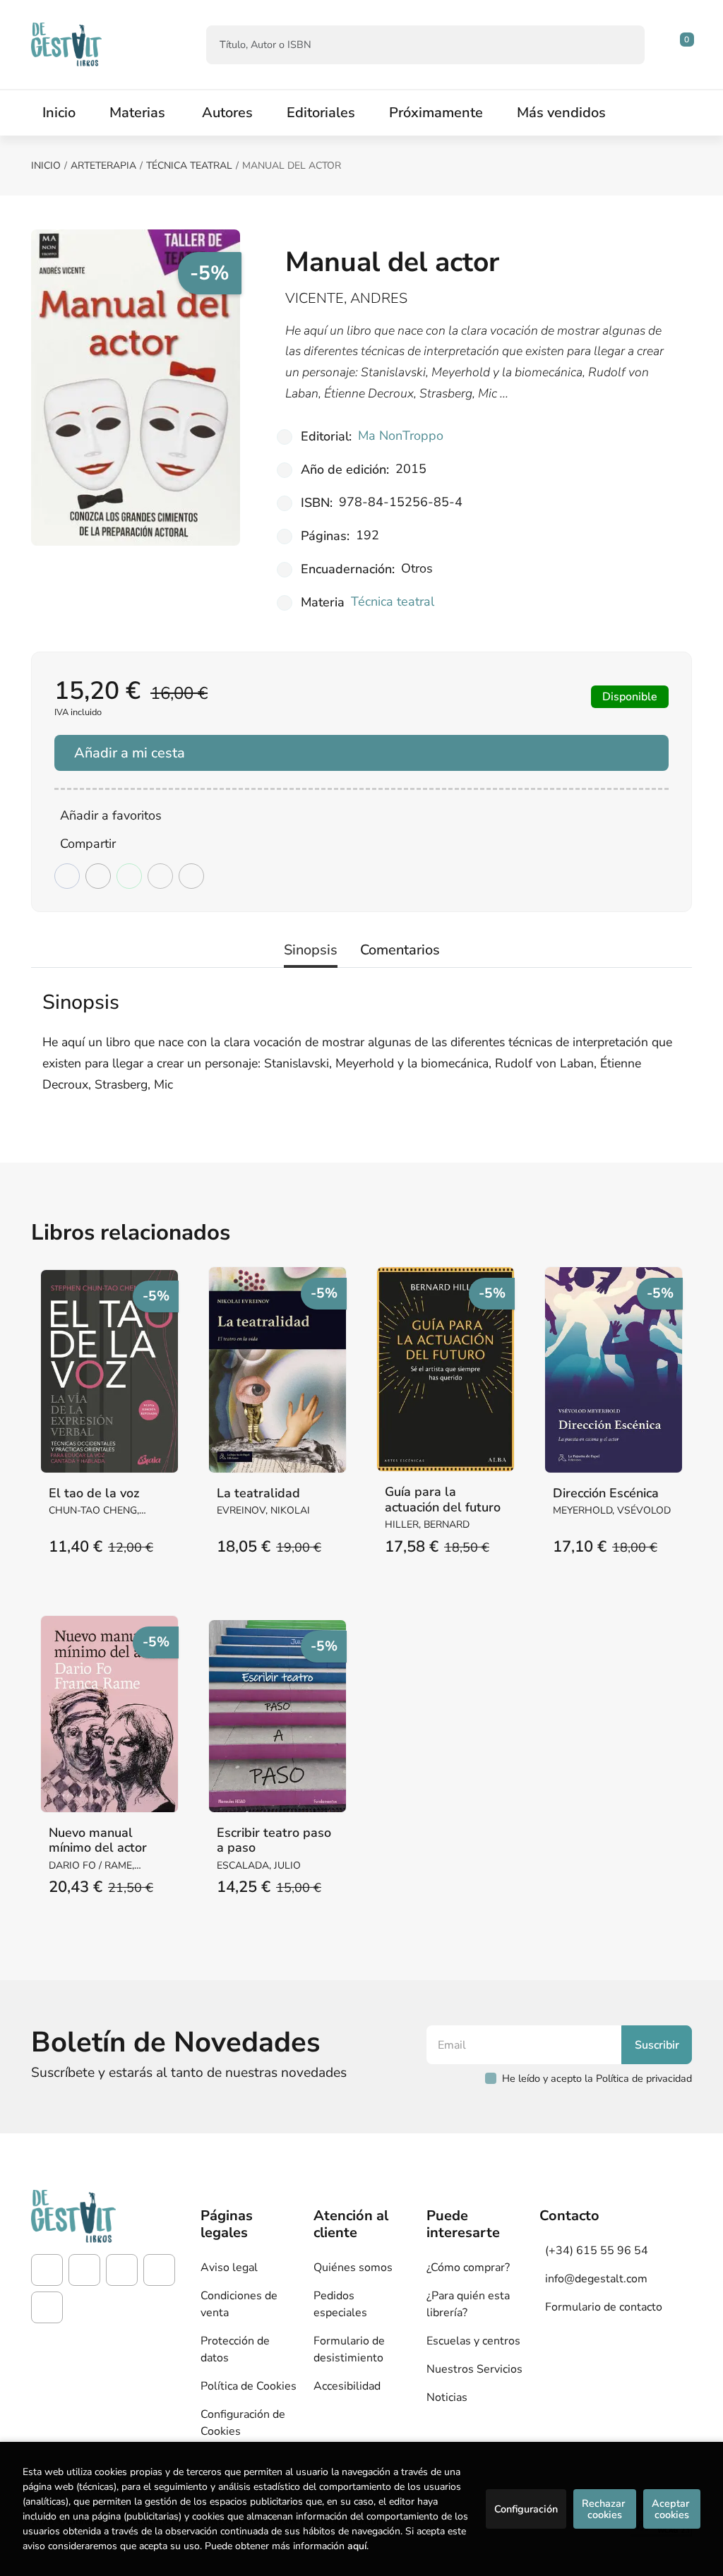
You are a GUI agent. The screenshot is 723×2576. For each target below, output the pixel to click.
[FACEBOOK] (47, 2270)
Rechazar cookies (605, 2509)
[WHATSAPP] (47, 2307)
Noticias (447, 2397)
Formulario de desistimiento (349, 2349)
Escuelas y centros (473, 2341)
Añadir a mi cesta (130, 753)
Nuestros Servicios (474, 2369)
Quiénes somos (353, 2268)
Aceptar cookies (672, 2509)
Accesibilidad (347, 2386)
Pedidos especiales (340, 2304)
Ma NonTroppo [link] (401, 436)
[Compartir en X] (98, 876)
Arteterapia (103, 166)
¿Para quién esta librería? (468, 2304)
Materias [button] (137, 113)
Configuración (526, 2509)
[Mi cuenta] (688, 44)
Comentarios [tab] (400, 950)
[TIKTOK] (122, 2270)
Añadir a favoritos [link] (111, 815)
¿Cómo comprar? (468, 2268)
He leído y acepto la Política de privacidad (597, 2078)
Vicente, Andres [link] (346, 298)
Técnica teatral (189, 166)
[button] (682, 44)
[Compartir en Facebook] (67, 876)
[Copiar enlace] (191, 876)
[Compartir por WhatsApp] (129, 876)
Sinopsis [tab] (311, 950)
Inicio (46, 166)
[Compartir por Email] (160, 876)
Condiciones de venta (239, 2304)
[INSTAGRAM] (84, 2270)
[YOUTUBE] (159, 2270)
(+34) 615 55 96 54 (597, 2251)
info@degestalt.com (596, 2279)
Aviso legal (229, 2268)
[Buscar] (622, 45)
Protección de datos (235, 2349)
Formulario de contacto (604, 2307)
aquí (357, 2546)
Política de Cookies (249, 2386)
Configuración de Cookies (243, 2423)
